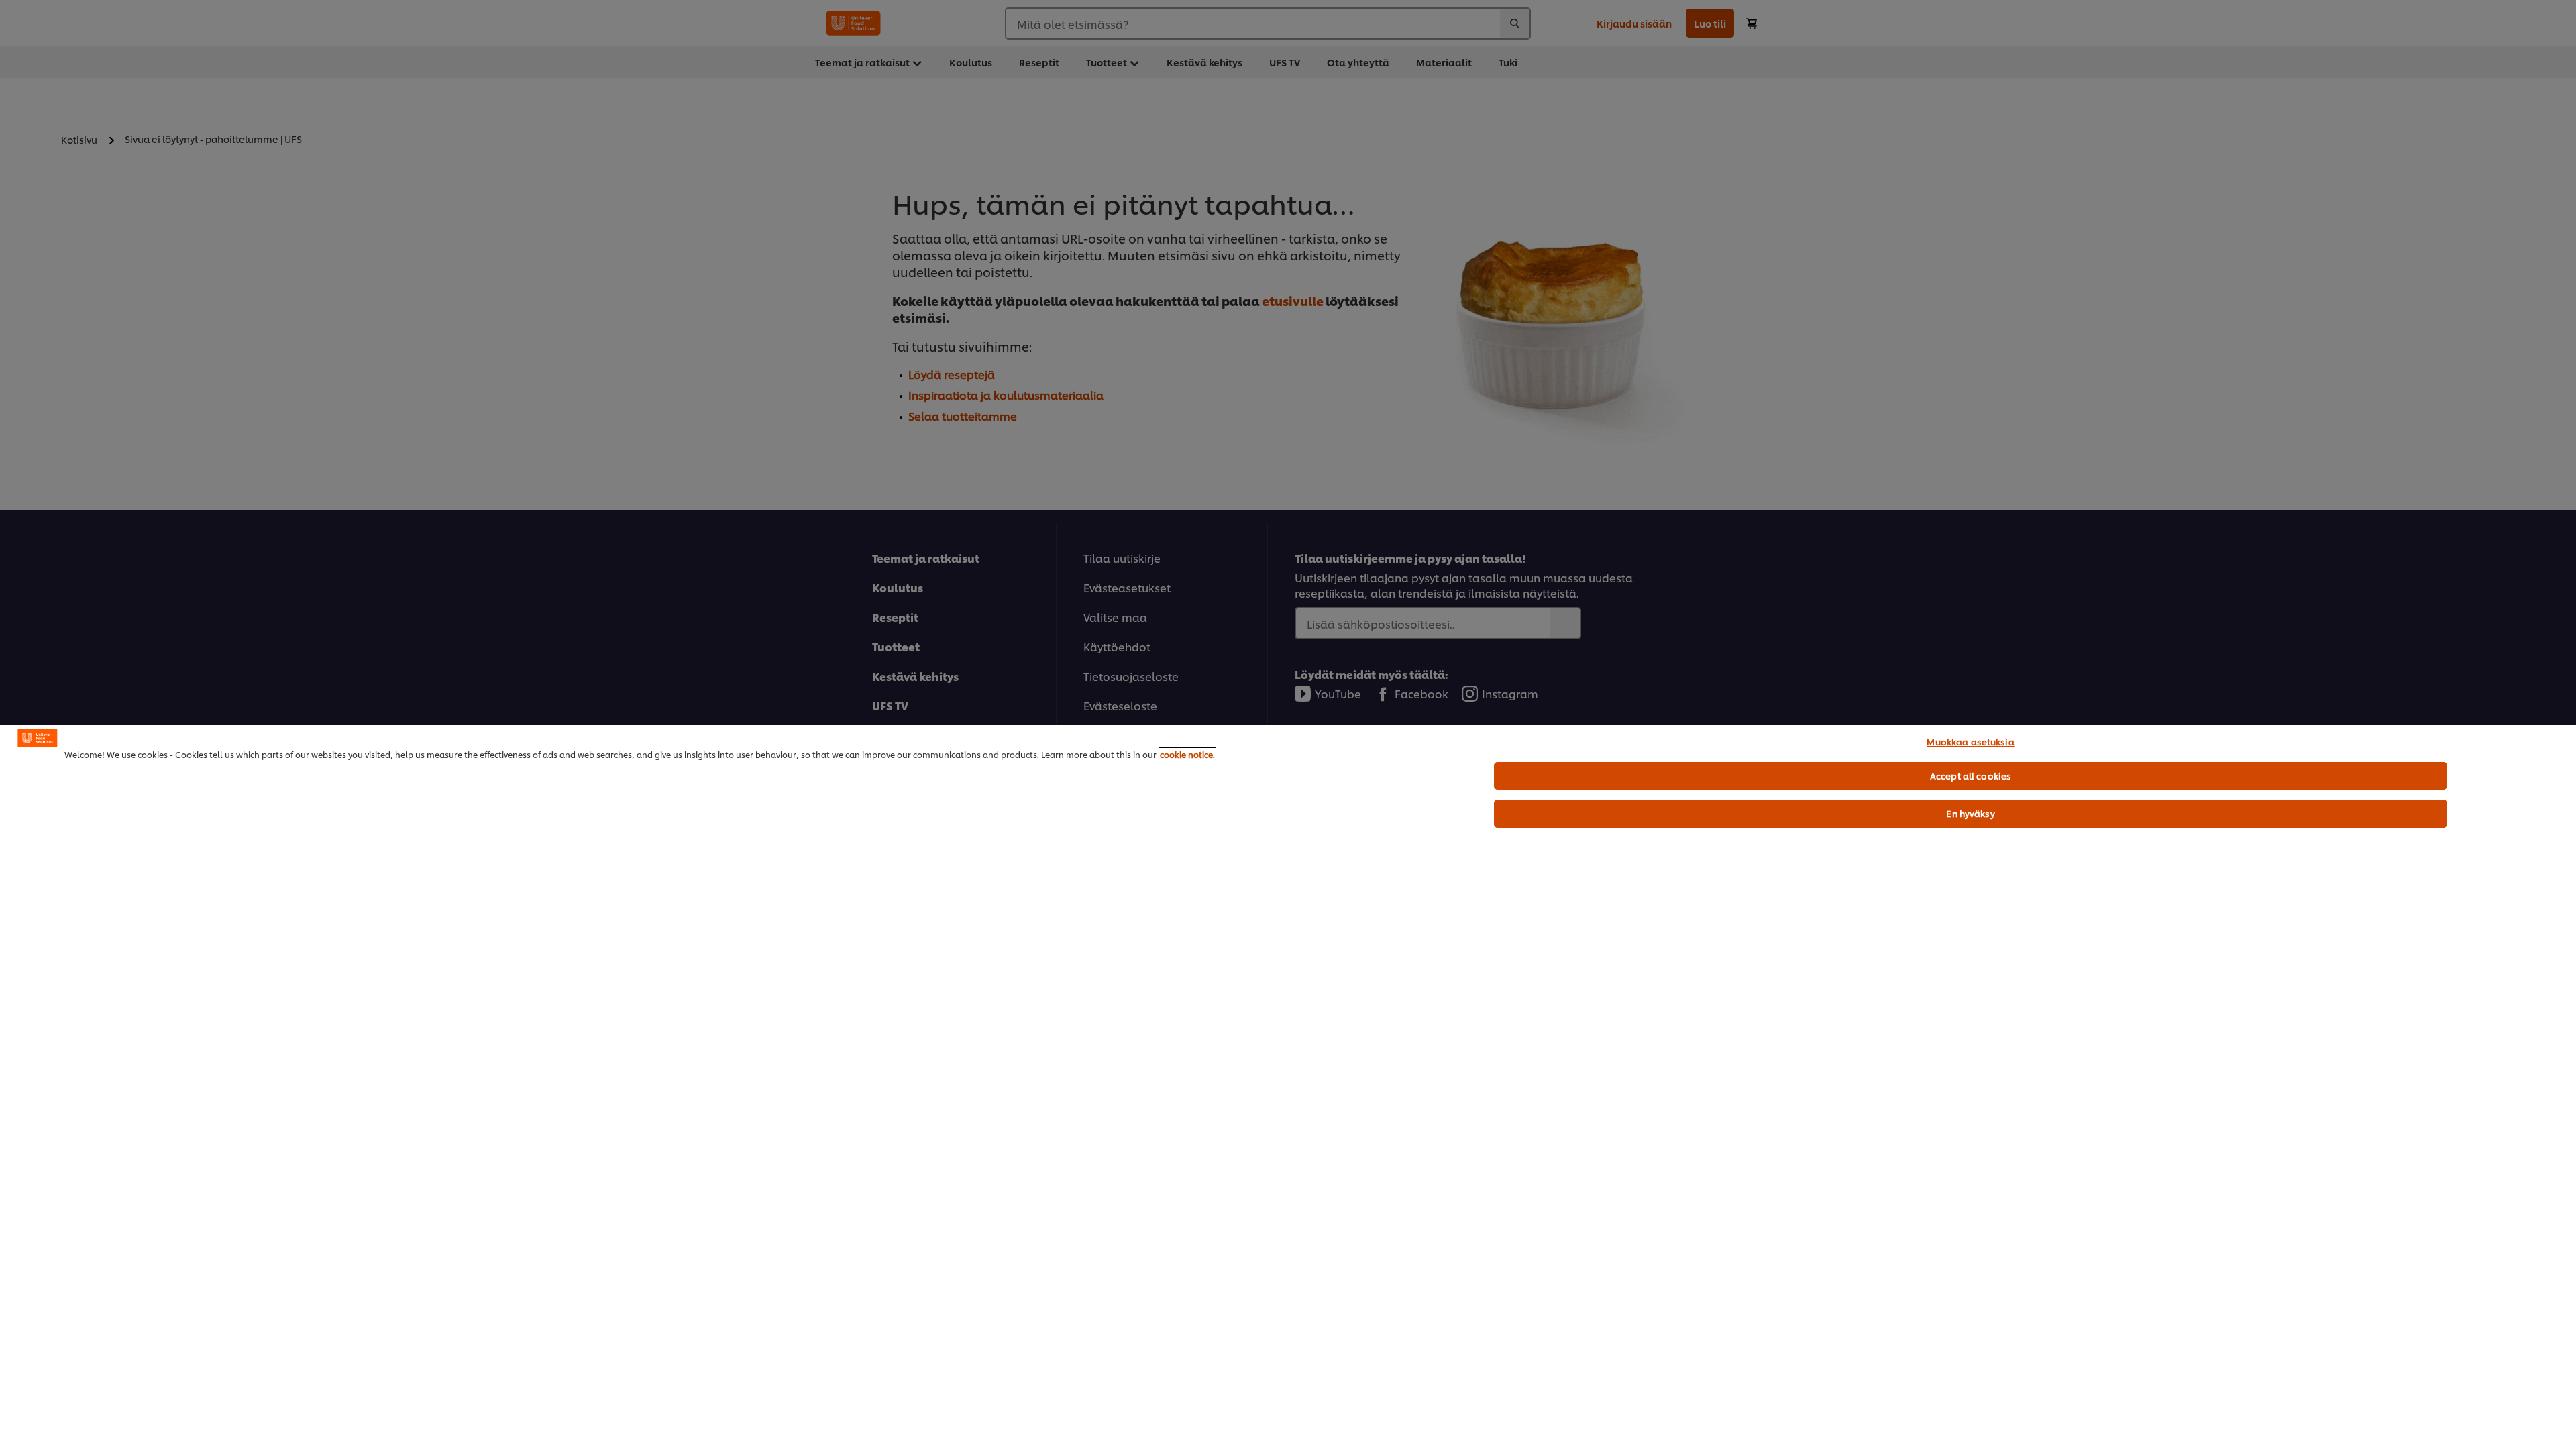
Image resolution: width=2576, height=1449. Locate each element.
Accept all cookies (1971, 775)
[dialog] (1288, 1087)
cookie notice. (1187, 754)
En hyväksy (1970, 813)
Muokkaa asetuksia (1970, 741)
